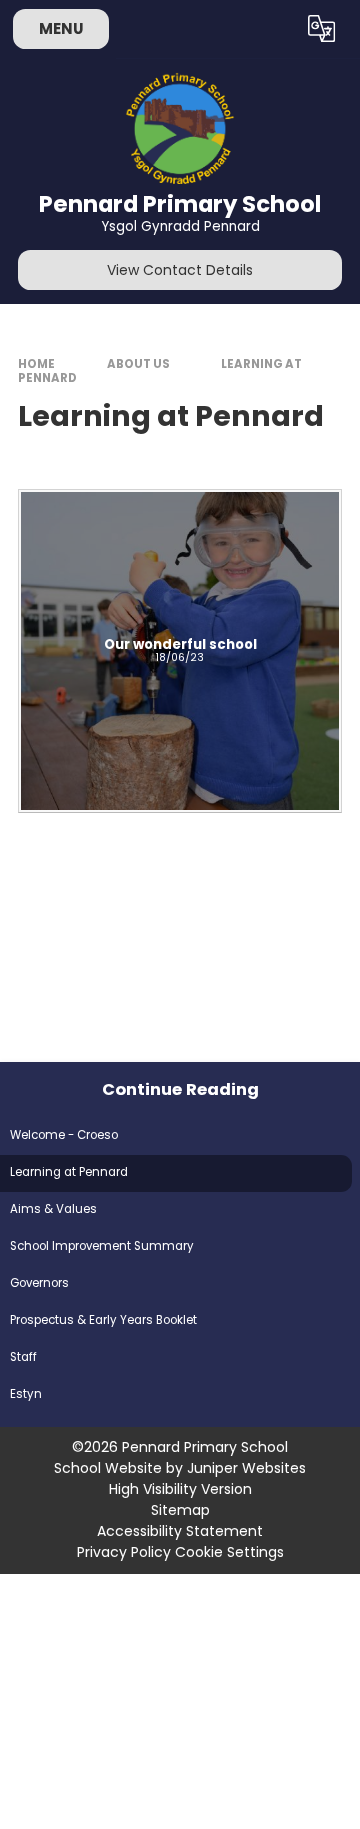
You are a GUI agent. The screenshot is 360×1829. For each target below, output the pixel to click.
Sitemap (180, 1510)
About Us (138, 364)
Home (36, 364)
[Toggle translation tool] (322, 29)
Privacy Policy (124, 1552)
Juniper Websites (246, 1468)
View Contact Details (180, 270)
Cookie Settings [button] (229, 1552)
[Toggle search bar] (273, 29)
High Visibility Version (180, 1489)
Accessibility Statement (180, 1531)
